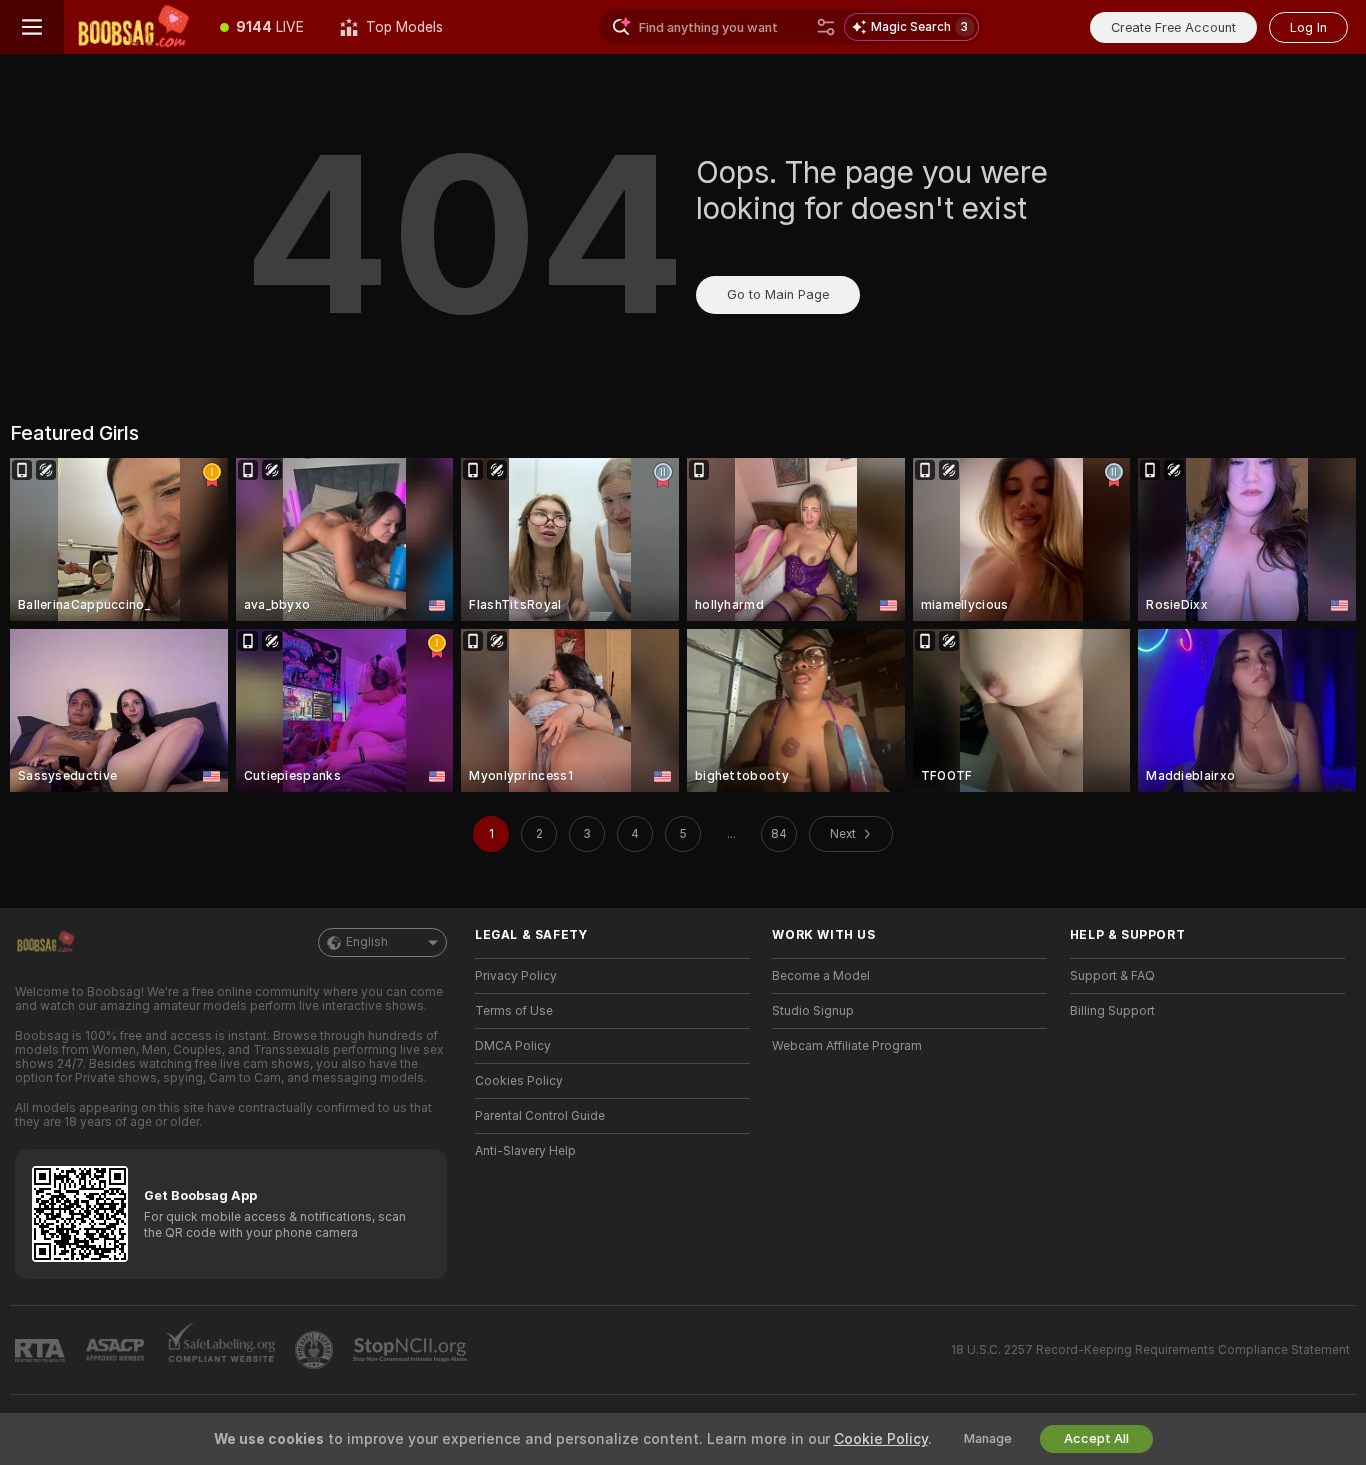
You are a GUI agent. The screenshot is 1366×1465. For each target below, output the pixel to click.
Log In (1308, 27)
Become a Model (821, 976)
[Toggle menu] (32, 27)
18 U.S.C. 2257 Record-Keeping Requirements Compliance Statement (1150, 1350)
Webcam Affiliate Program (847, 1046)
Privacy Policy (516, 976)
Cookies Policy (519, 1081)
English (367, 942)
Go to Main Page (778, 294)
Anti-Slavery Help (525, 1151)
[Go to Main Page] (133, 27)
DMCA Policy (513, 1046)
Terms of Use (514, 1011)
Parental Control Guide (540, 1116)
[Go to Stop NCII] (412, 1350)
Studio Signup (813, 1011)
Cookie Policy (881, 1439)
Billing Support (1112, 1011)
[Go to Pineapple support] (316, 1350)
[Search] (826, 27)
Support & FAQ (1112, 976)
